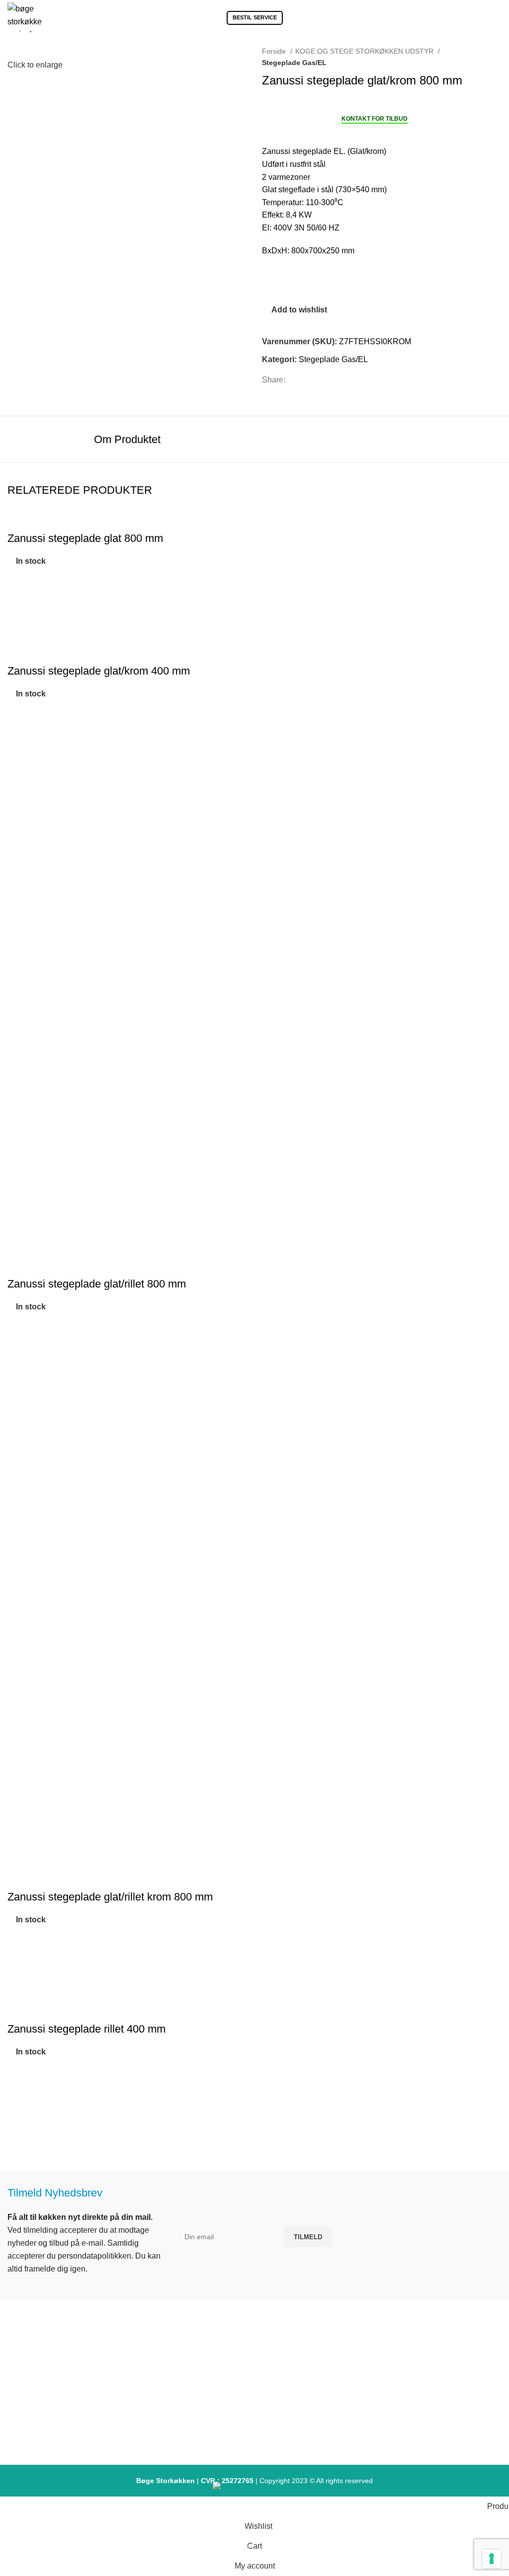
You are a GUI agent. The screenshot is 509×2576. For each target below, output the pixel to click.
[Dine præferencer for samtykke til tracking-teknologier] (492, 2559)
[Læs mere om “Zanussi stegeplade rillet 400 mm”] (20, 2104)
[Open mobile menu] (498, 17)
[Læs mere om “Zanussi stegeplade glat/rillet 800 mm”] (20, 1359)
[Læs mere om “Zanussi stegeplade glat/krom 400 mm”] (20, 746)
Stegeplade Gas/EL (294, 63)
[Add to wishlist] (20, 588)
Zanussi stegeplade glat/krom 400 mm (99, 671)
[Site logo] (25, 17)
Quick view (20, 638)
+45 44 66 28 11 (89, 2419)
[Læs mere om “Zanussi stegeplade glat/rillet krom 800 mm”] (20, 1971)
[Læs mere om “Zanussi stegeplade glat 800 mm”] (20, 613)
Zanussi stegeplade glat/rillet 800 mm (97, 1284)
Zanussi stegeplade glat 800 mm (85, 538)
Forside (275, 51)
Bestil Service (255, 17)
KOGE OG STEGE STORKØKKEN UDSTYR (365, 51)
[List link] (254, 2386)
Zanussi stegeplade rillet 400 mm (86, 2029)
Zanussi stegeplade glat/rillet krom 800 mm (110, 1897)
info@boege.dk (89, 2437)
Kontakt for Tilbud (375, 119)
